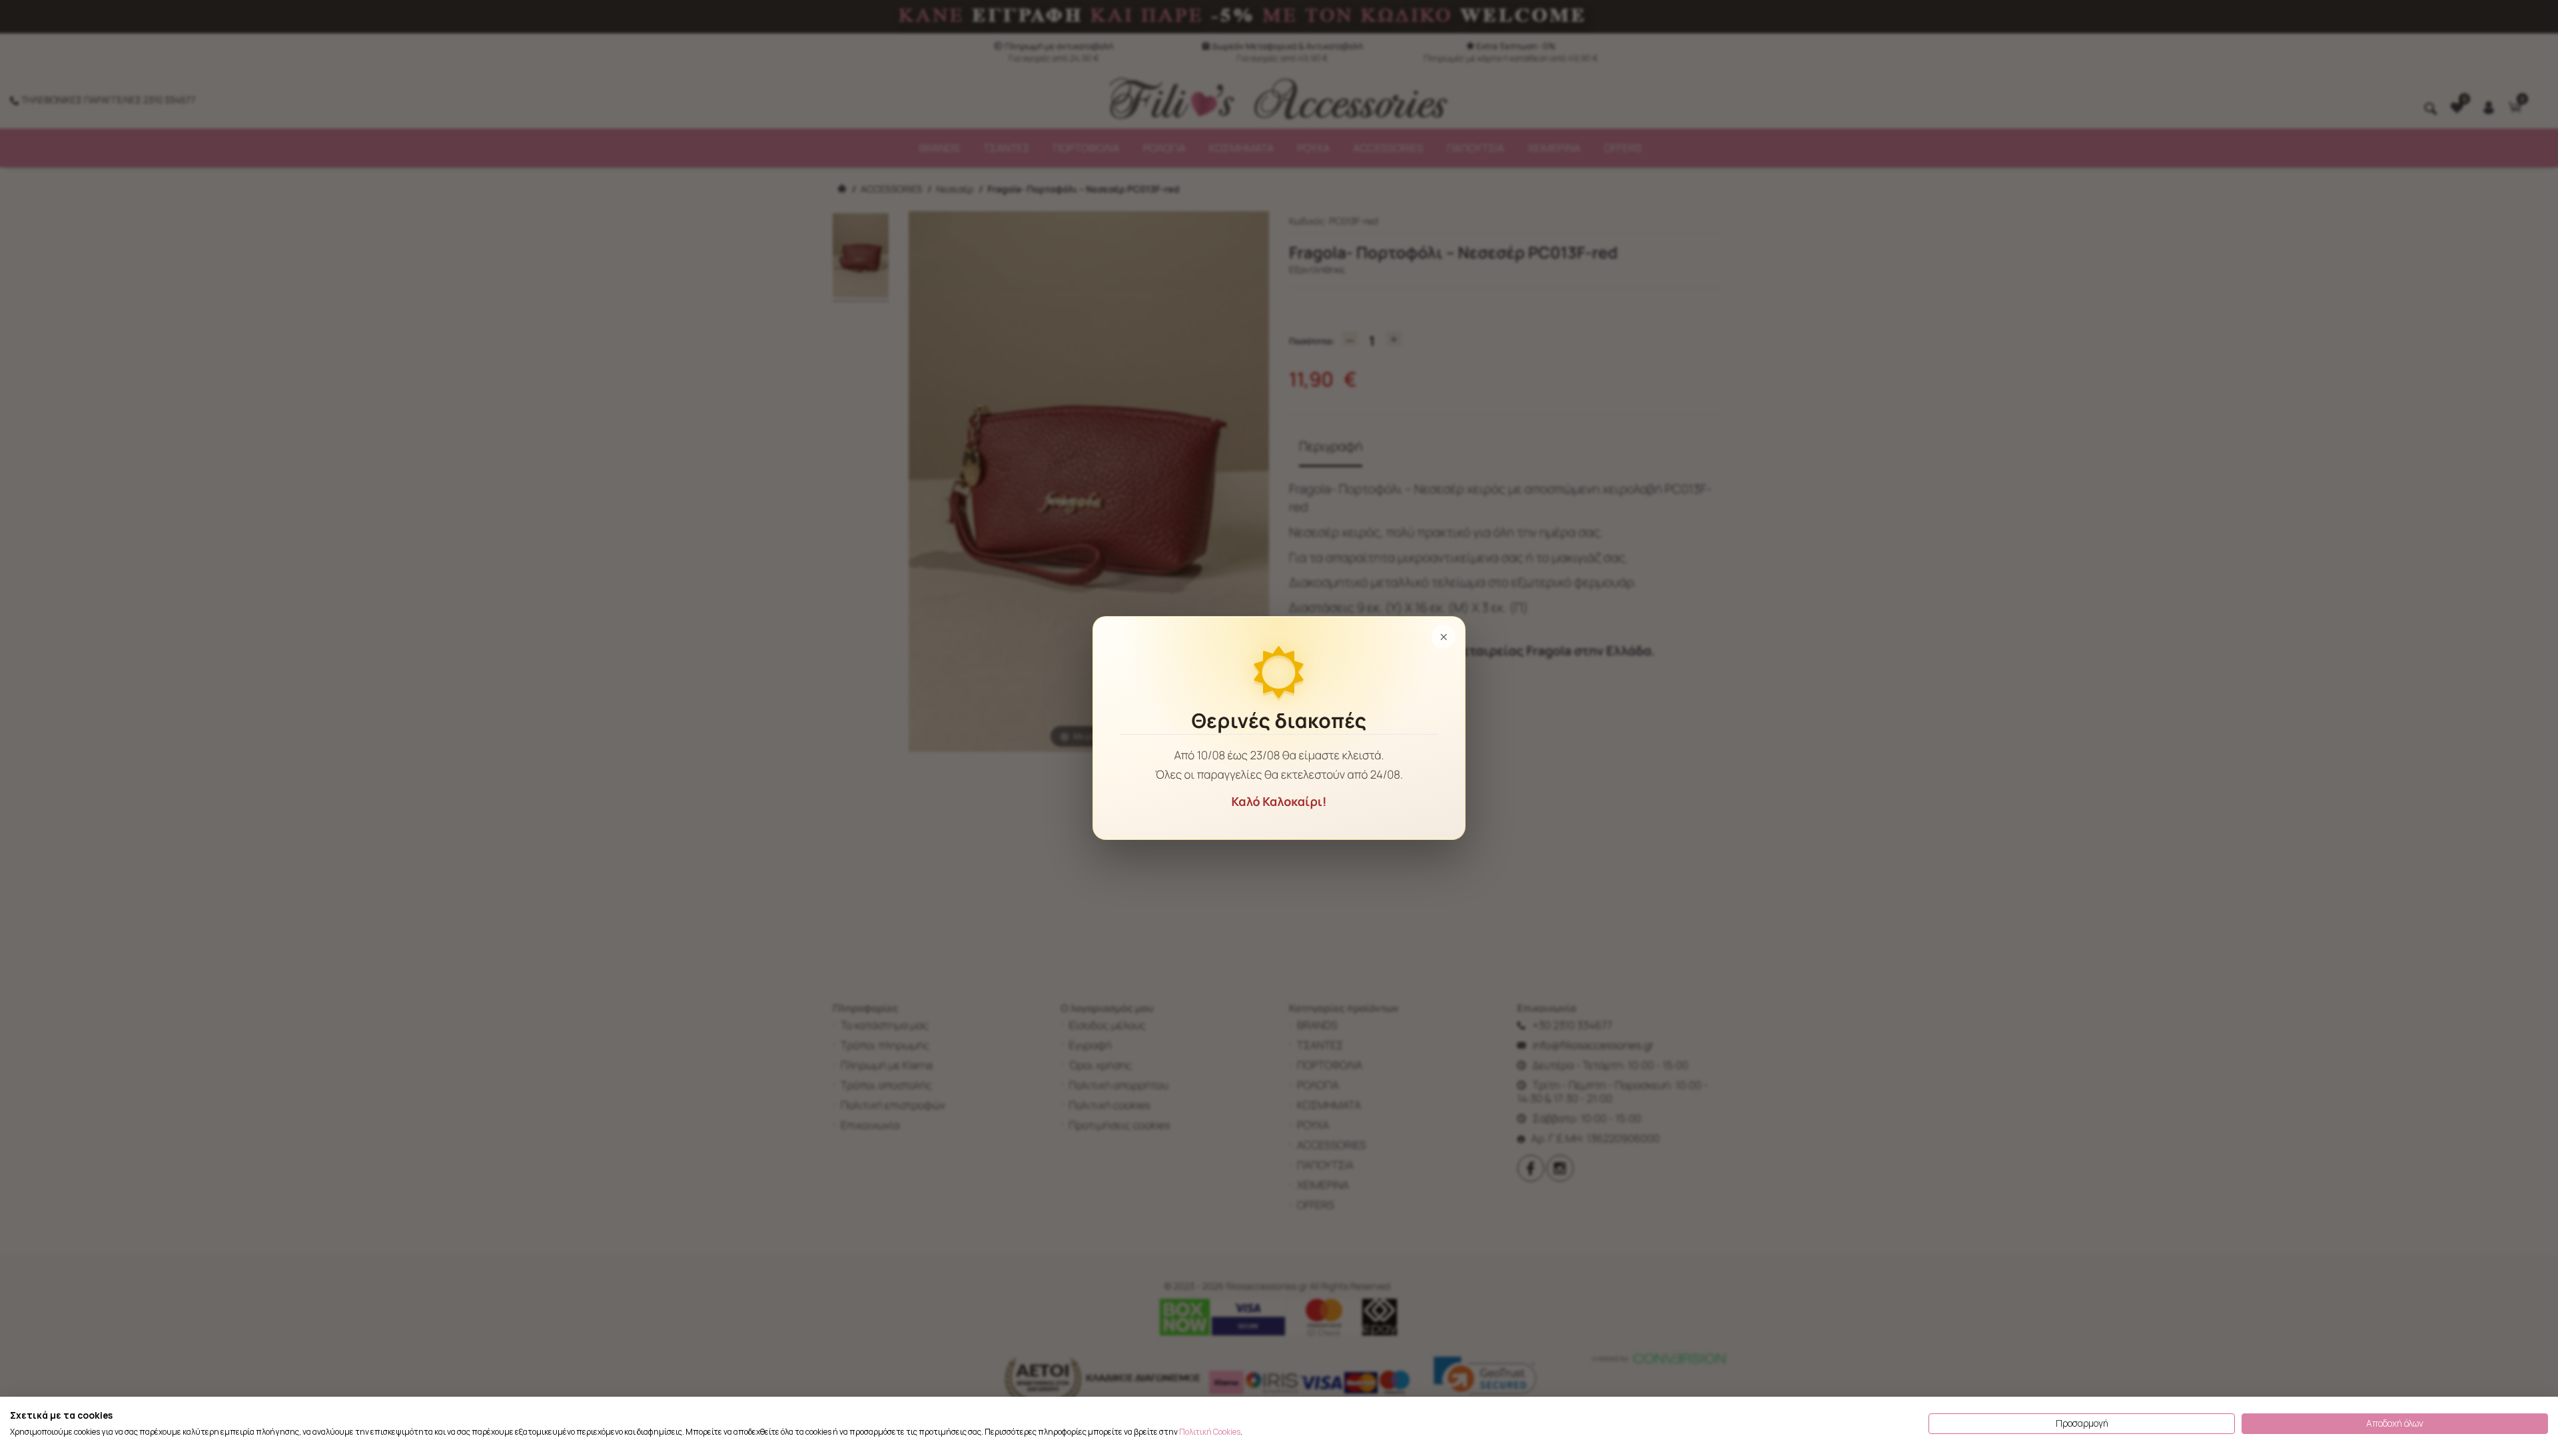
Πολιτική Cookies (1210, 1432)
